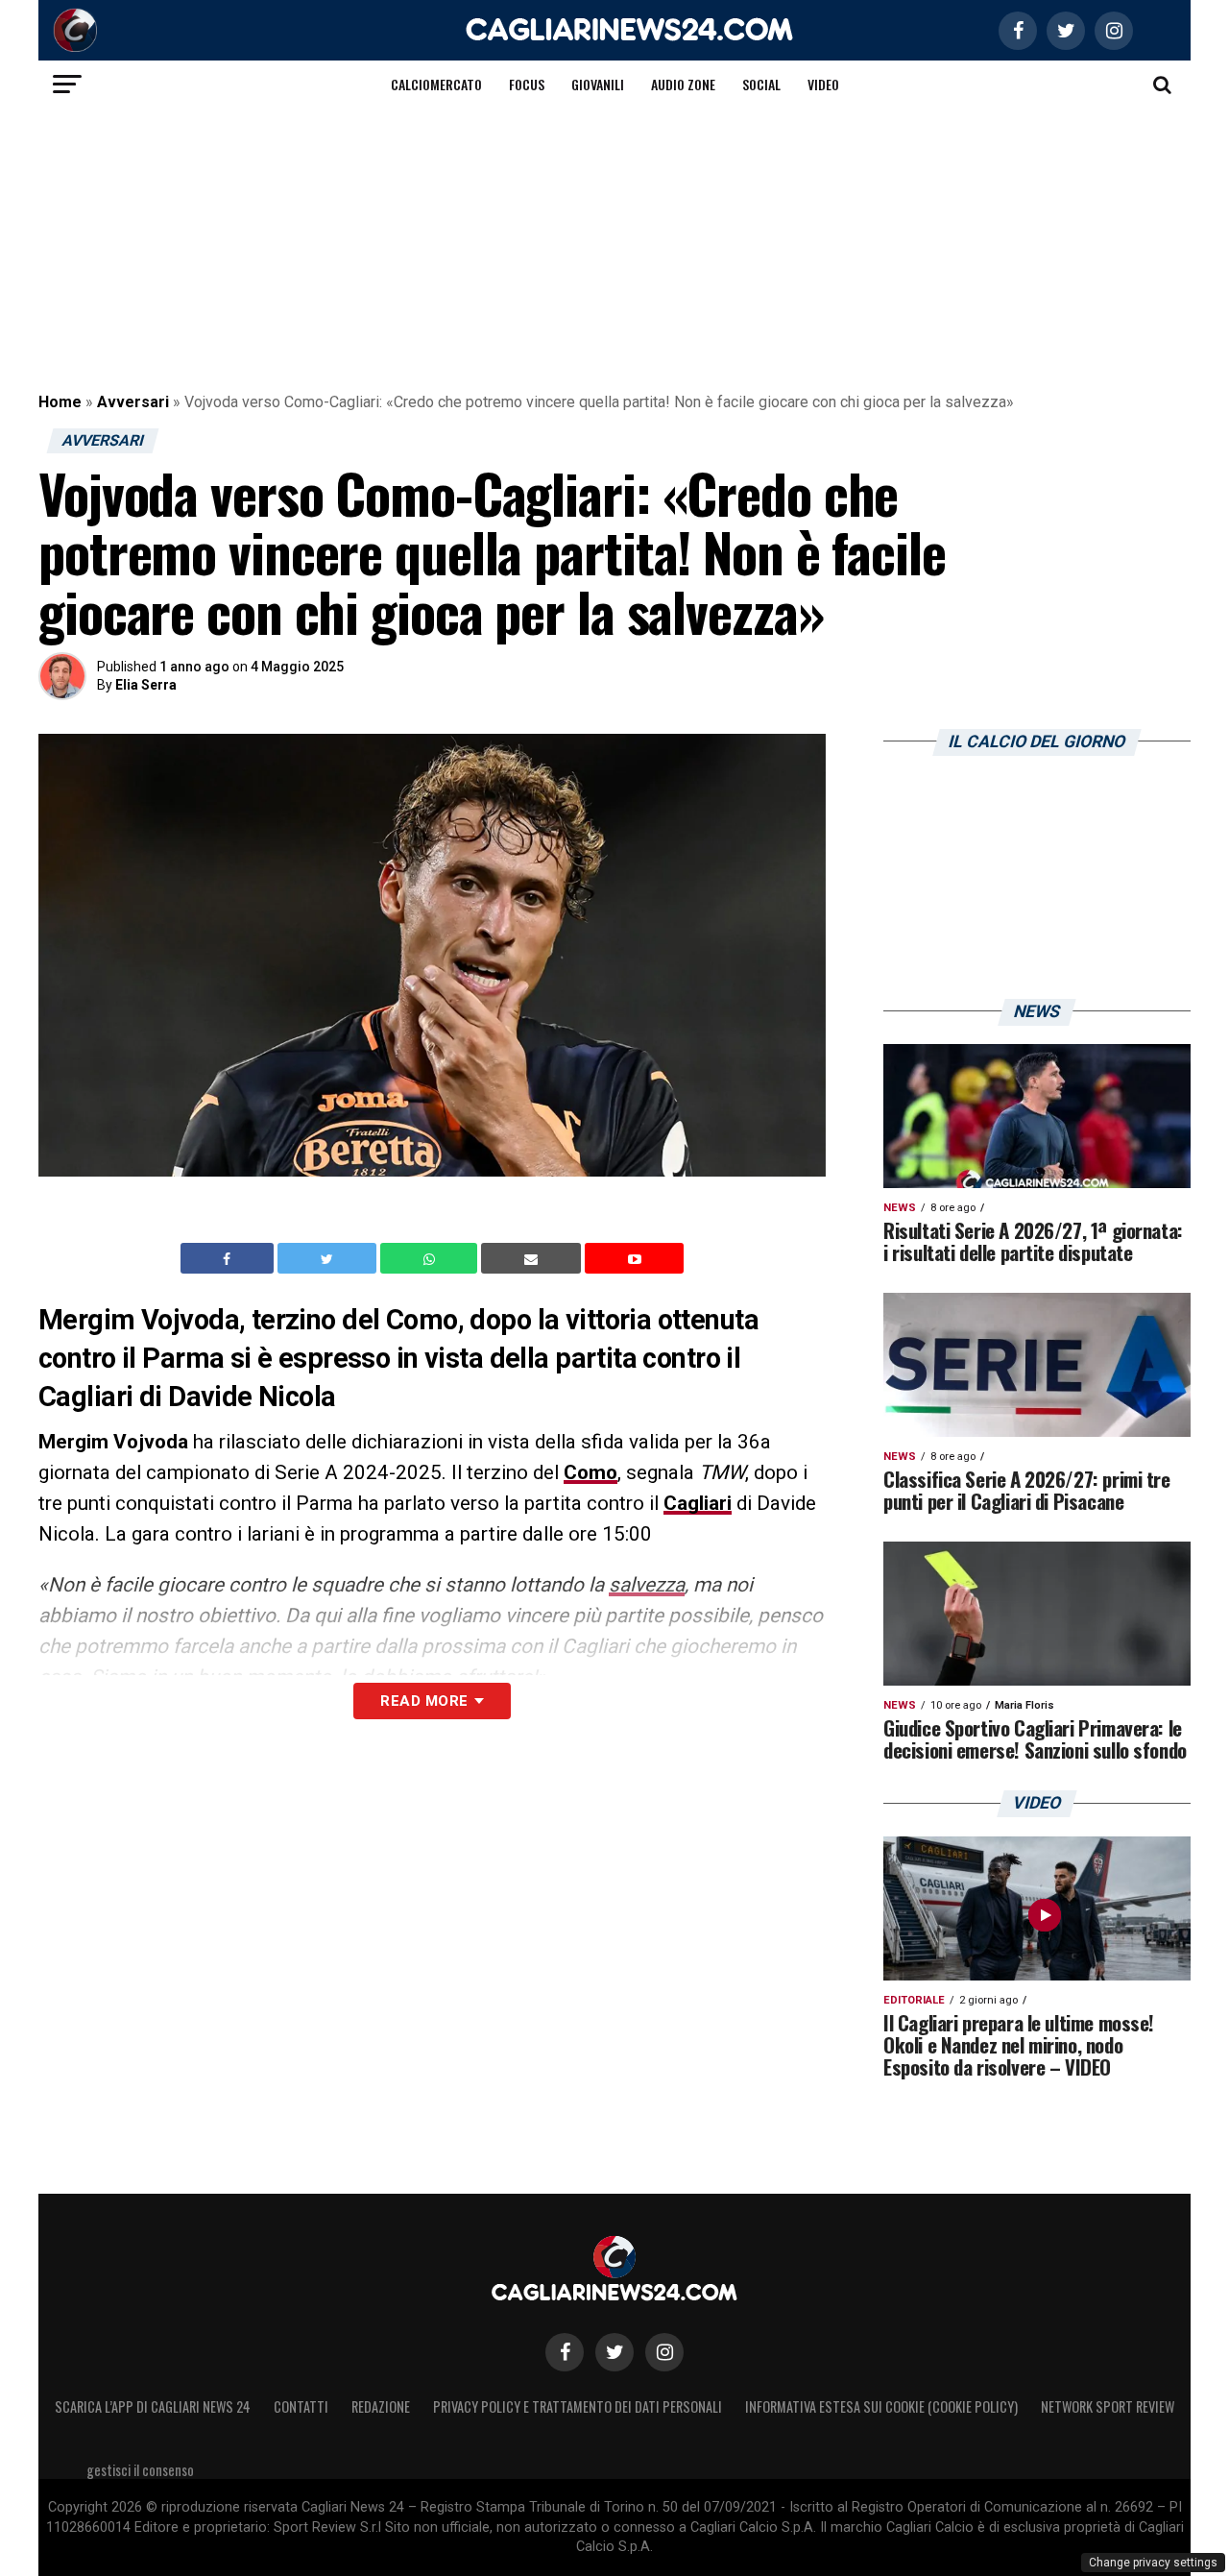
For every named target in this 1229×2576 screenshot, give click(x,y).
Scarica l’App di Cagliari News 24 (153, 2406)
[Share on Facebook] (229, 1258)
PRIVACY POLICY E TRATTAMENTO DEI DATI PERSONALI (578, 2406)
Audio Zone (683, 84)
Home (60, 402)
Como (590, 1472)
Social (761, 84)
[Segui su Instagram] (664, 2352)
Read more (424, 1701)
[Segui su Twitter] (614, 2352)
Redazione (381, 2406)
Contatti (301, 2406)
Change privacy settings (1153, 2563)
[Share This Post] (431, 1258)
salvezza (647, 1585)
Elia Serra (146, 685)
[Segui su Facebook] (565, 2352)
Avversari (133, 402)
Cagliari (698, 1503)
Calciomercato (436, 84)
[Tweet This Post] (329, 1258)
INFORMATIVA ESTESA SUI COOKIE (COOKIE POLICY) (881, 2406)
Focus (527, 84)
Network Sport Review (1108, 2406)
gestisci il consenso (140, 2470)
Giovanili (598, 84)
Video (823, 84)
